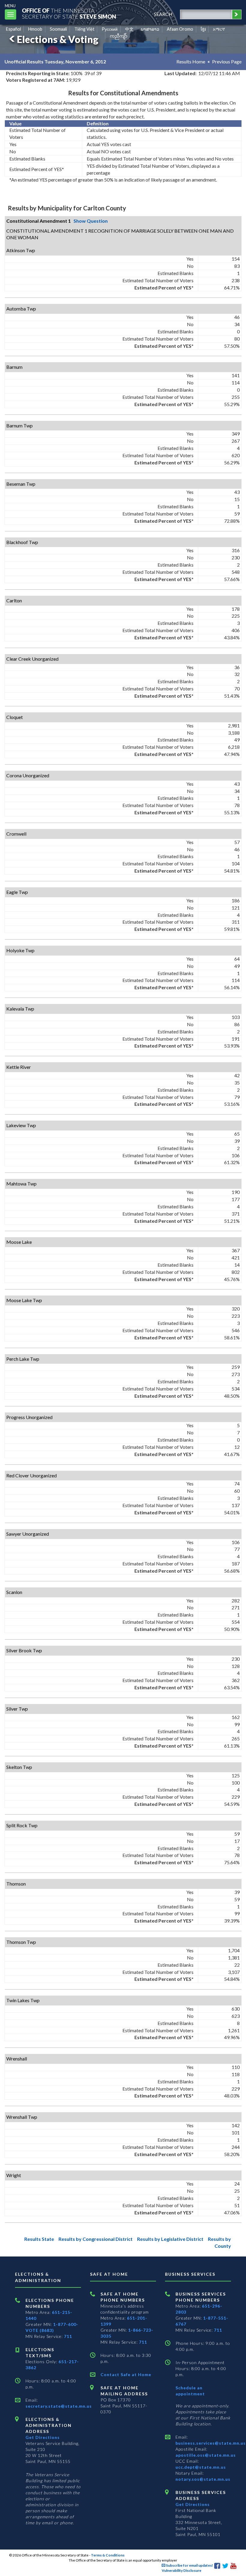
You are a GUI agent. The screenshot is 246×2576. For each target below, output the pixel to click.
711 (68, 2336)
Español (13, 29)
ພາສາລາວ (150, 29)
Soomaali (58, 29)
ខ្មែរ (203, 29)
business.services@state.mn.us (211, 2443)
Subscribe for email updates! (189, 2565)
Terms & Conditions (108, 2555)
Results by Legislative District (170, 2239)
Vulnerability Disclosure (181, 2570)
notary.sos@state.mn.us (203, 2479)
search (163, 14)
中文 (129, 29)
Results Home (191, 61)
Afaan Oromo (180, 29)
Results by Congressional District (96, 2239)
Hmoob (35, 29)
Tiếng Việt (84, 29)
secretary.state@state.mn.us (59, 2406)
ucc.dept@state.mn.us (201, 2467)
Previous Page (227, 61)
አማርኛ (219, 29)
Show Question (91, 221)
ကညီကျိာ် (119, 36)
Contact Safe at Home (126, 2374)
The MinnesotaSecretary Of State (69, 13)
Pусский (110, 29)
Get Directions (43, 2437)
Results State (39, 2239)
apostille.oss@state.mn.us (206, 2455)
